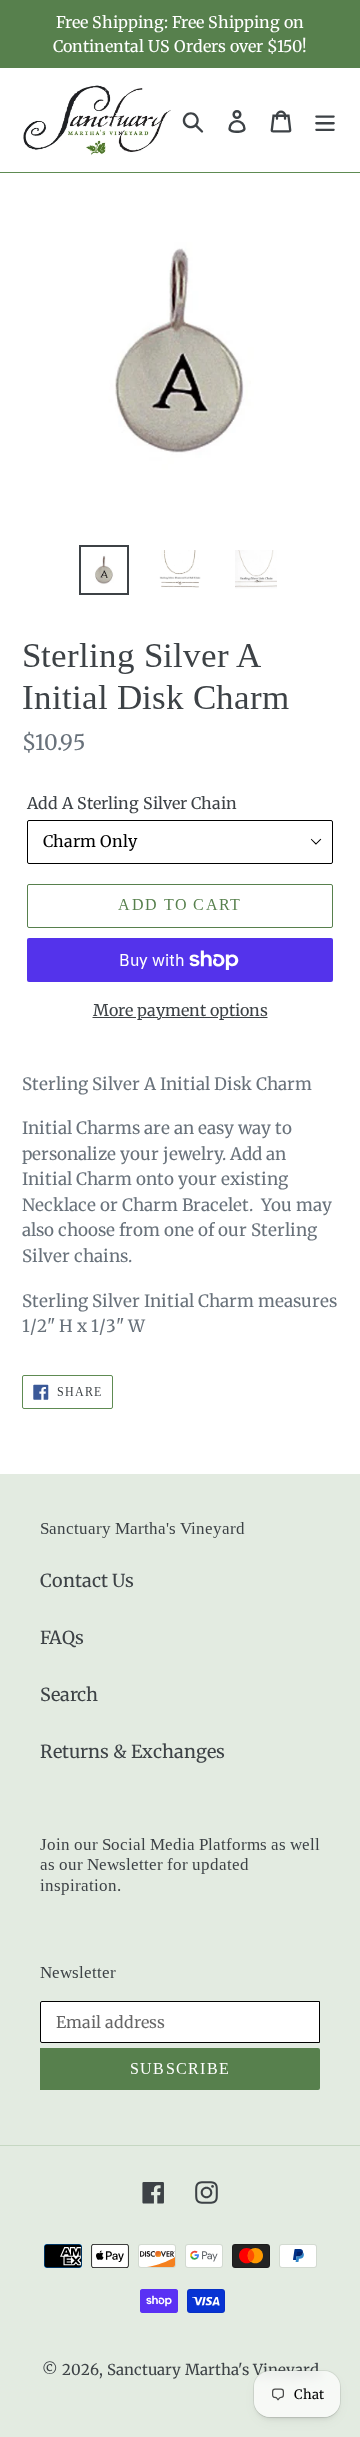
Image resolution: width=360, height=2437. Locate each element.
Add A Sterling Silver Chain (132, 803)
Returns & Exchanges (132, 1751)
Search (69, 1694)
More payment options (180, 1010)
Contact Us (87, 1580)
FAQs (62, 1637)
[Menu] (325, 119)
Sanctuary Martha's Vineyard (213, 2369)
